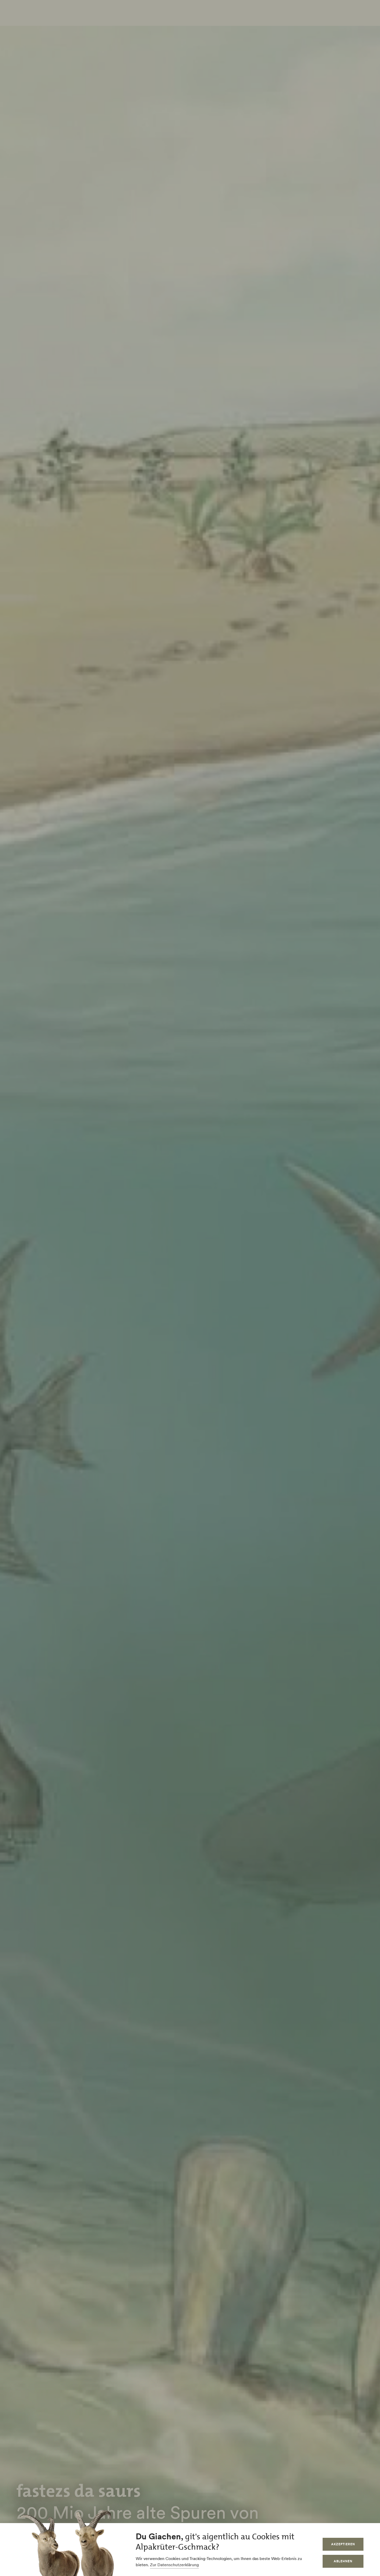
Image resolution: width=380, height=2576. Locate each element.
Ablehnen (343, 2561)
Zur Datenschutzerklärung (174, 2565)
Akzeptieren (343, 2544)
